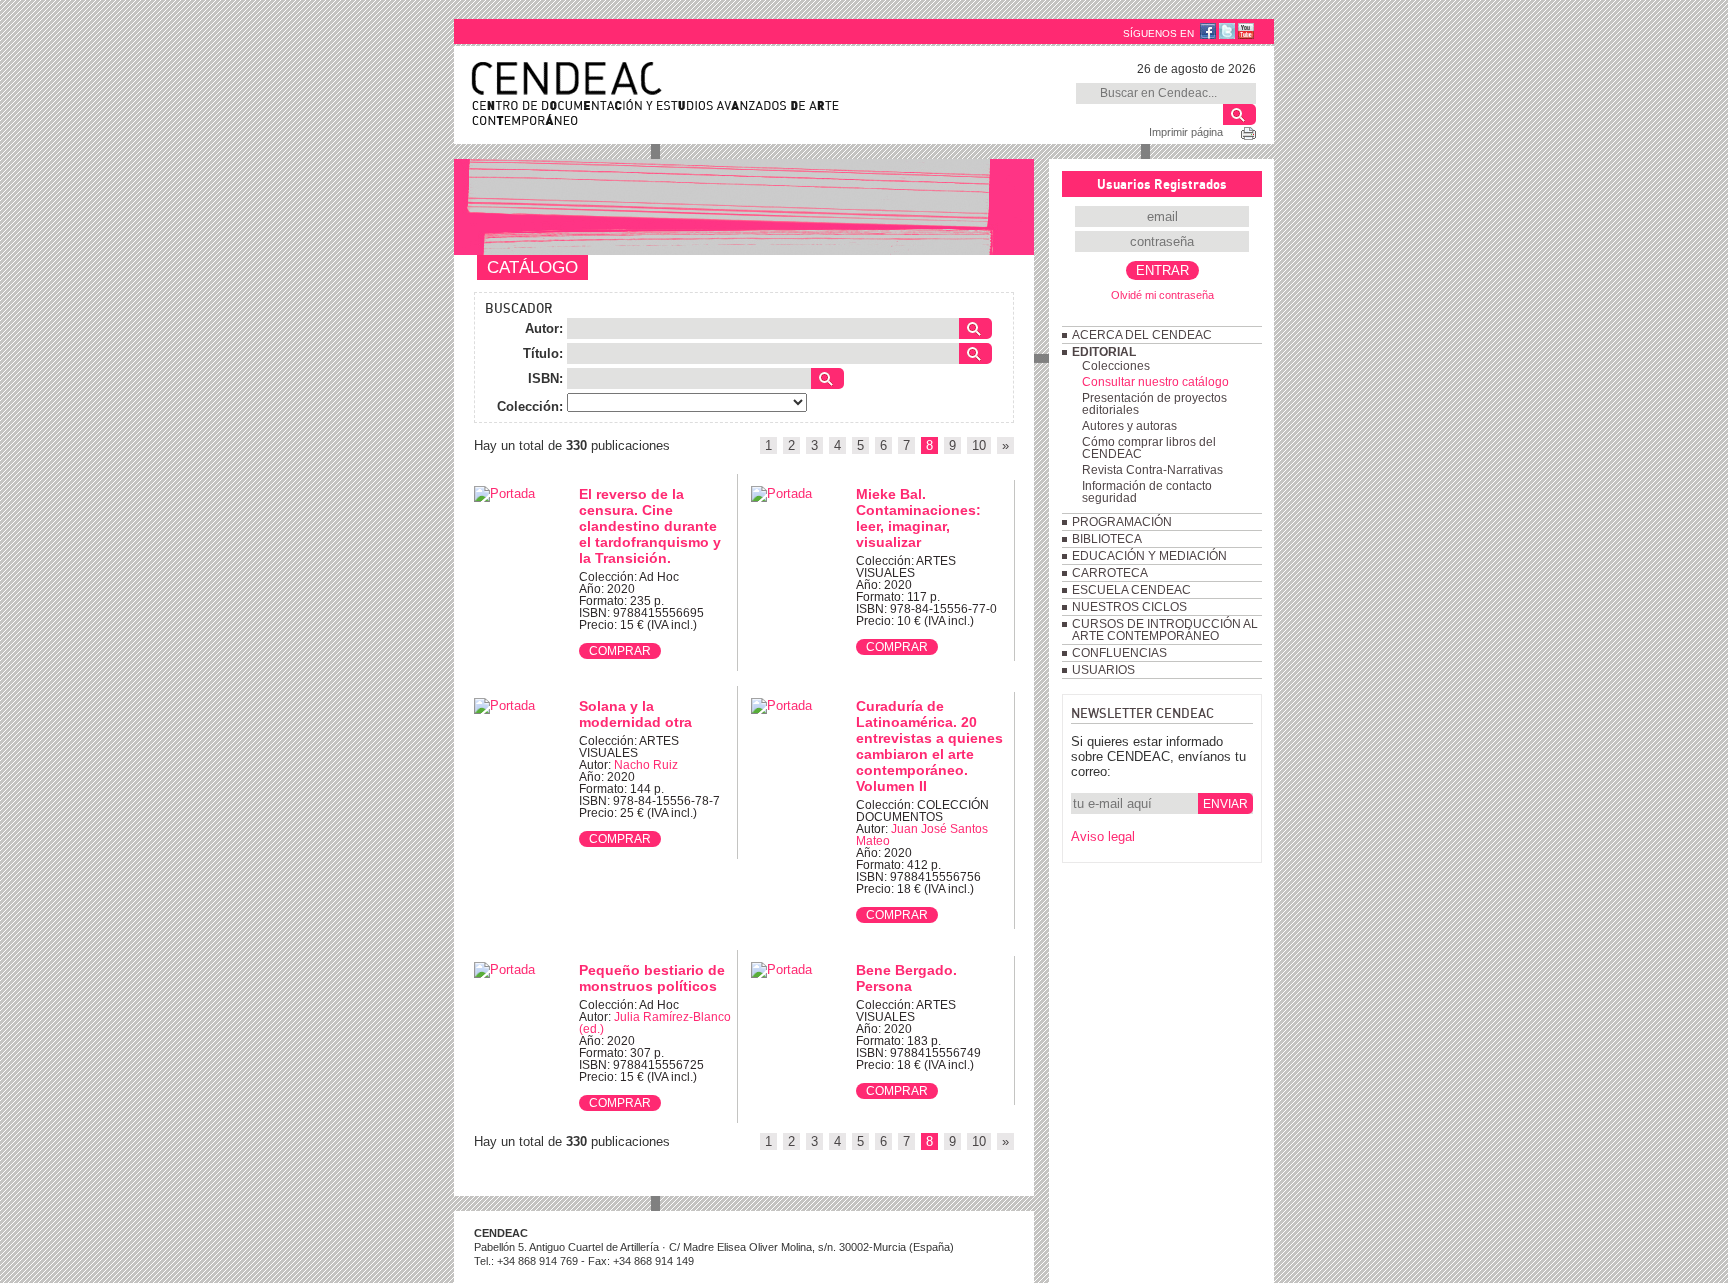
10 (979, 445)
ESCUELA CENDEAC (1131, 590)
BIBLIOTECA (1107, 539)
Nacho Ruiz (646, 765)
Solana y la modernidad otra (635, 714)
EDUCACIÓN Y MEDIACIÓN (1149, 556)
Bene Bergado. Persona (906, 978)
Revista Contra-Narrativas (1152, 470)
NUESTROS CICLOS (1129, 607)
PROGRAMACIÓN (1122, 522)
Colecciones (1116, 366)
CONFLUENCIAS (1119, 653)
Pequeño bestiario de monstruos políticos (652, 978)
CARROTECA (1110, 573)
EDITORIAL (1104, 352)
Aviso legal (1103, 836)
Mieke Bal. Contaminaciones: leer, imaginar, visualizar (918, 518)
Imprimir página (1186, 132)
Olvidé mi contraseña (1162, 295)
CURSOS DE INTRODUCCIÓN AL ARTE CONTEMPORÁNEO (1165, 630)
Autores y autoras (1129, 426)
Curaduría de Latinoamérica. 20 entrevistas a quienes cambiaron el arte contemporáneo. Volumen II (929, 746)
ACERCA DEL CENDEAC (1142, 335)
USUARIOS (1103, 670)
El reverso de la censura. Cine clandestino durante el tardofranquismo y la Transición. (650, 526)
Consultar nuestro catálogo (1155, 382)
